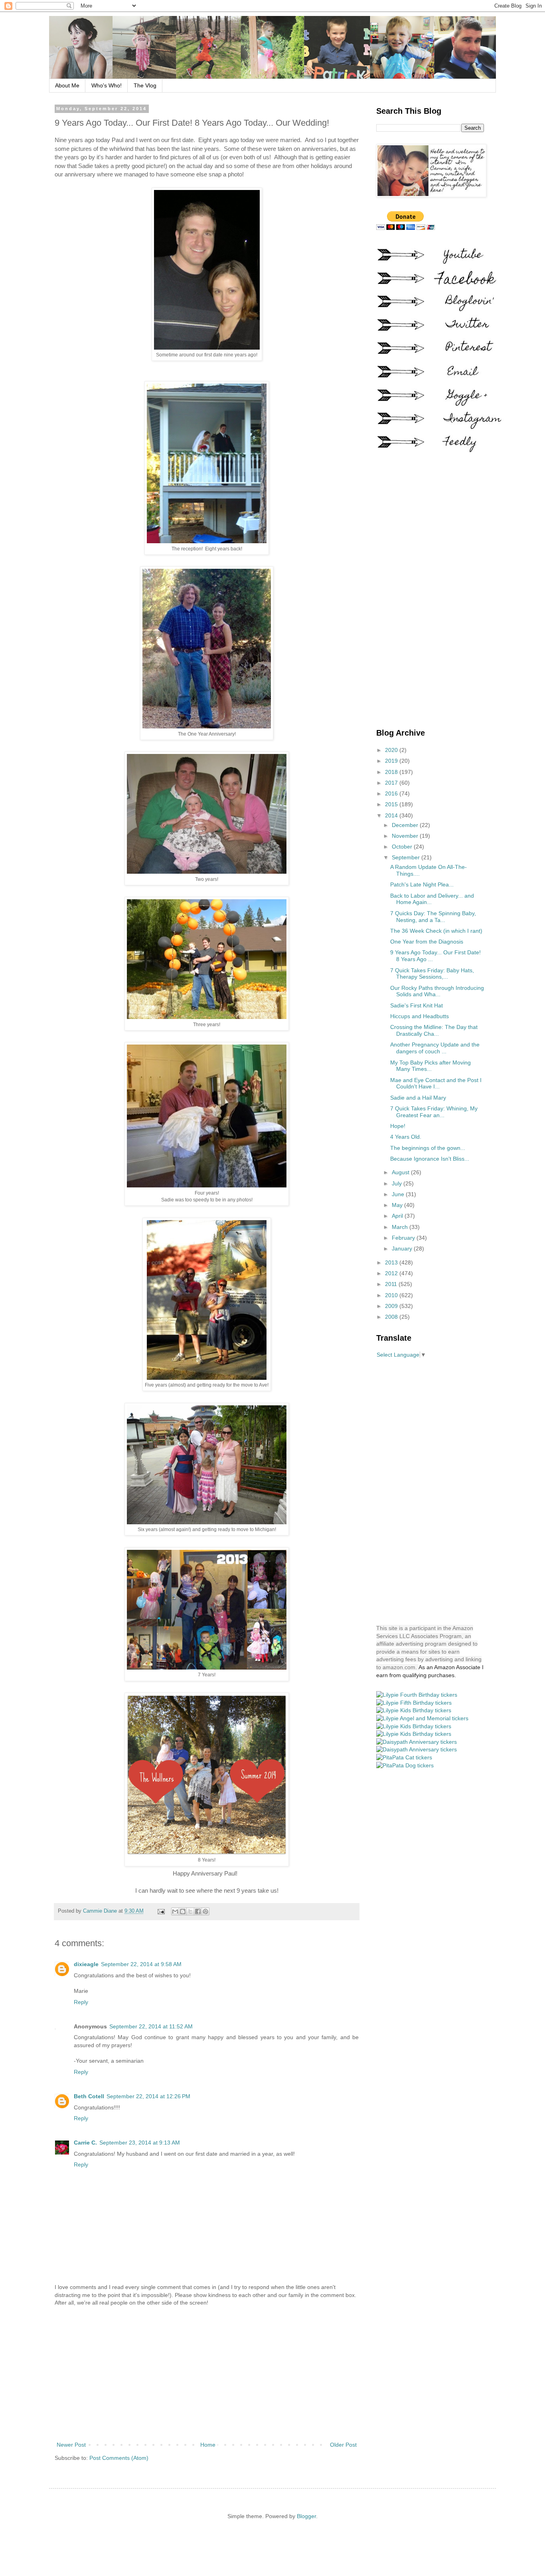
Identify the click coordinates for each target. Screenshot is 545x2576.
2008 (392, 1317)
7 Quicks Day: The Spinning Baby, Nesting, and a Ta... (433, 917)
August (401, 1172)
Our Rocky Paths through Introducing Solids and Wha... (437, 991)
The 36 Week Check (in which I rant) (436, 931)
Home (208, 2445)
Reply (81, 2002)
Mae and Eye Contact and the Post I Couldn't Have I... (436, 1083)
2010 (392, 1295)
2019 (392, 761)
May (398, 1205)
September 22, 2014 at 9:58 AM (141, 1964)
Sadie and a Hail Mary (418, 1098)
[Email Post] (161, 1911)
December (406, 825)
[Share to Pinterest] (205, 1911)
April (398, 1216)
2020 (392, 750)
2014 (392, 815)
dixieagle (86, 1964)
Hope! (398, 1126)
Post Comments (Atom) (119, 2458)
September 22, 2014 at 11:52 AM (151, 2026)
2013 (392, 1262)
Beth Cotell (89, 2096)
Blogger (306, 2516)
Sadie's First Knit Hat (417, 1005)
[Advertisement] (207, 2374)
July (398, 1183)
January (403, 1248)
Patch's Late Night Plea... (422, 884)
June (399, 1194)
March (401, 1227)
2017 (392, 783)
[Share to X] (190, 1911)
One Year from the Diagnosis (427, 942)
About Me (67, 85)
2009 (392, 1306)
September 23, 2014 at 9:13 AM (140, 2143)
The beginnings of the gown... (428, 1148)
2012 (392, 1273)
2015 (392, 804)
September (407, 857)
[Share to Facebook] (198, 1911)
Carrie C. (85, 2143)
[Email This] (175, 1911)
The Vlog (145, 85)
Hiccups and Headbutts (420, 1016)
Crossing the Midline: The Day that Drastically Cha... (434, 1030)
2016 (392, 793)
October (403, 847)
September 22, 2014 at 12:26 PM (148, 2096)
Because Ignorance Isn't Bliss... (430, 1159)
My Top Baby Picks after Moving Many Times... (430, 1066)
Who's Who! (107, 85)
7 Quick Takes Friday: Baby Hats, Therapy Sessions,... (432, 974)
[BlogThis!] (183, 1911)
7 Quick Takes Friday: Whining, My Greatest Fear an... (434, 1112)
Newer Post (71, 2445)
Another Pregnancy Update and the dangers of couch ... (435, 1048)
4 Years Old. (406, 1137)
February (404, 1238)
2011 (392, 1284)
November (406, 836)
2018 (392, 772)
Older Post (343, 2445)
